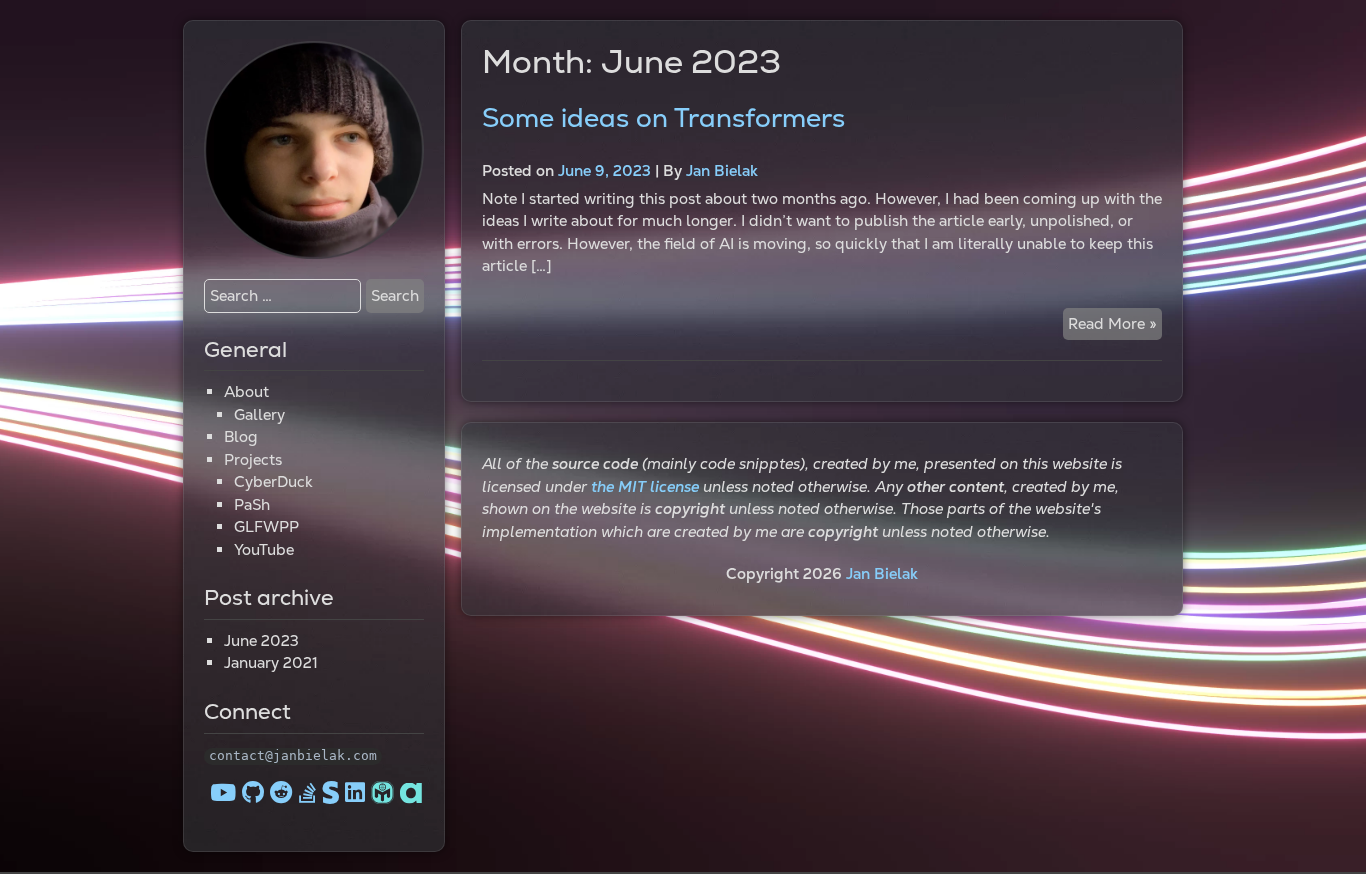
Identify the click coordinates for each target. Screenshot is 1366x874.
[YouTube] (223, 793)
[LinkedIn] (355, 793)
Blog (241, 436)
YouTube (264, 549)
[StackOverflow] (307, 793)
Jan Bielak (722, 170)
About (246, 391)
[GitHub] (253, 793)
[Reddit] (281, 793)
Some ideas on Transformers (663, 118)
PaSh (252, 504)
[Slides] (333, 793)
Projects (253, 459)
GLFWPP (266, 526)
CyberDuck (273, 481)
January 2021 (271, 662)
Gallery (259, 414)
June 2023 (261, 640)
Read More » (1115, 327)
